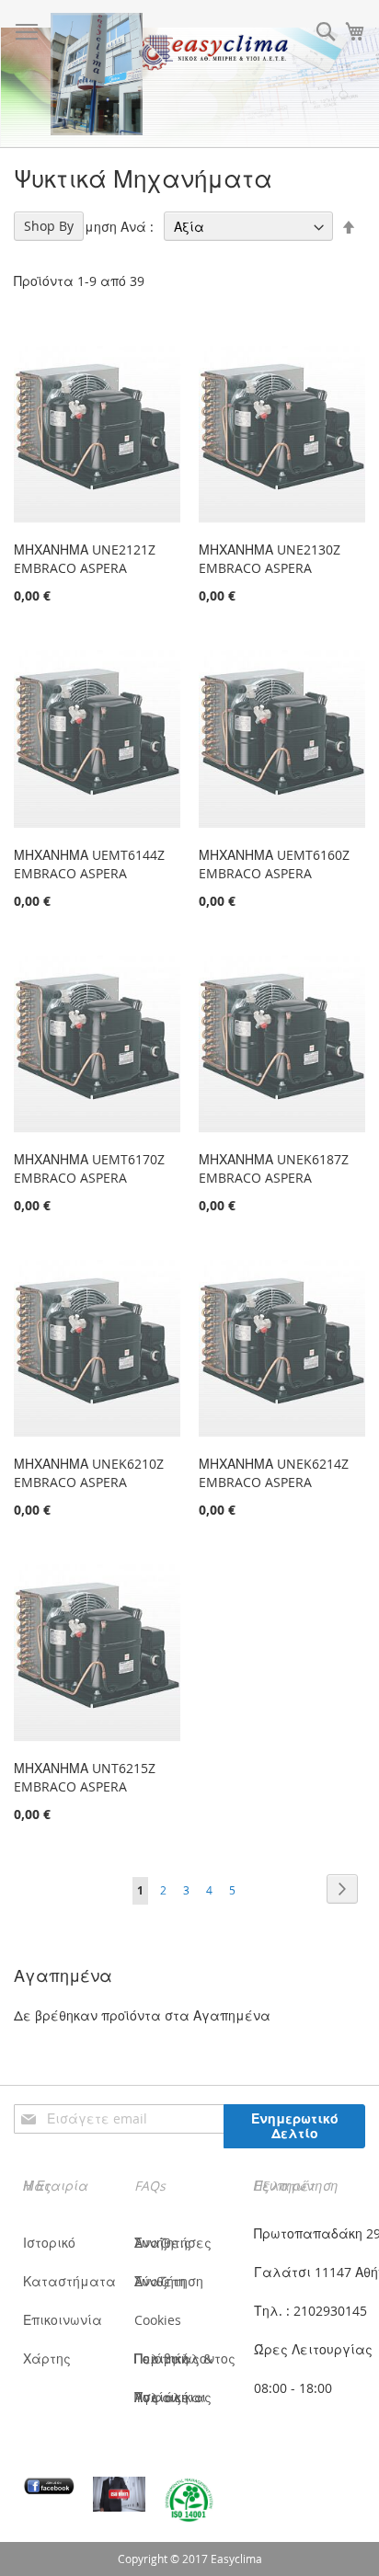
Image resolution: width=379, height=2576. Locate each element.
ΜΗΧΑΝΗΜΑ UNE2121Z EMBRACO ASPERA (85, 559)
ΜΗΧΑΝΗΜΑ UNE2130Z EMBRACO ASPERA (270, 559)
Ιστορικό (49, 2243)
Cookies (158, 2320)
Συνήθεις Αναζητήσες (173, 2243)
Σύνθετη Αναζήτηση (169, 2281)
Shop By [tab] (49, 226)
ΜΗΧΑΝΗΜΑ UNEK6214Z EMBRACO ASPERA (274, 1473)
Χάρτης (47, 2358)
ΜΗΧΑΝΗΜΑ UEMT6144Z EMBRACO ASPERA (89, 864)
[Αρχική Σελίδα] (97, 74)
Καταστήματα (69, 2281)
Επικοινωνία (63, 2320)
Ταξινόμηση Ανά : (97, 227)
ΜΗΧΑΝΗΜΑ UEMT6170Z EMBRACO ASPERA (89, 1168)
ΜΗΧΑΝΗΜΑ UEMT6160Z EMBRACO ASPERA (274, 864)
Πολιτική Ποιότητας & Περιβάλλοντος (185, 2358)
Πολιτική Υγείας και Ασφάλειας (173, 2397)
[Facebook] (49, 2486)
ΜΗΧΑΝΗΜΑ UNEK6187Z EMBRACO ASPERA (274, 1168)
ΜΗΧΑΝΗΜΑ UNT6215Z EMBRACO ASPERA (85, 1777)
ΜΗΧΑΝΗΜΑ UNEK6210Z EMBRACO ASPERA (89, 1473)
